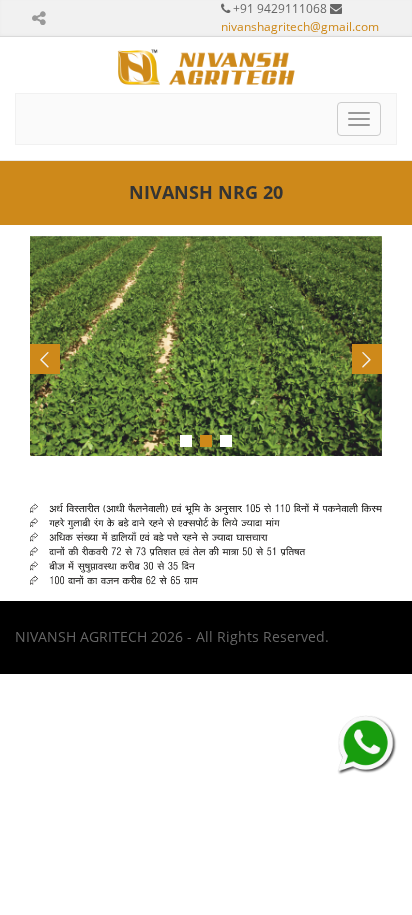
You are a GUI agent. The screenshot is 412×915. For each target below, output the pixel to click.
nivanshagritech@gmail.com (300, 26)
